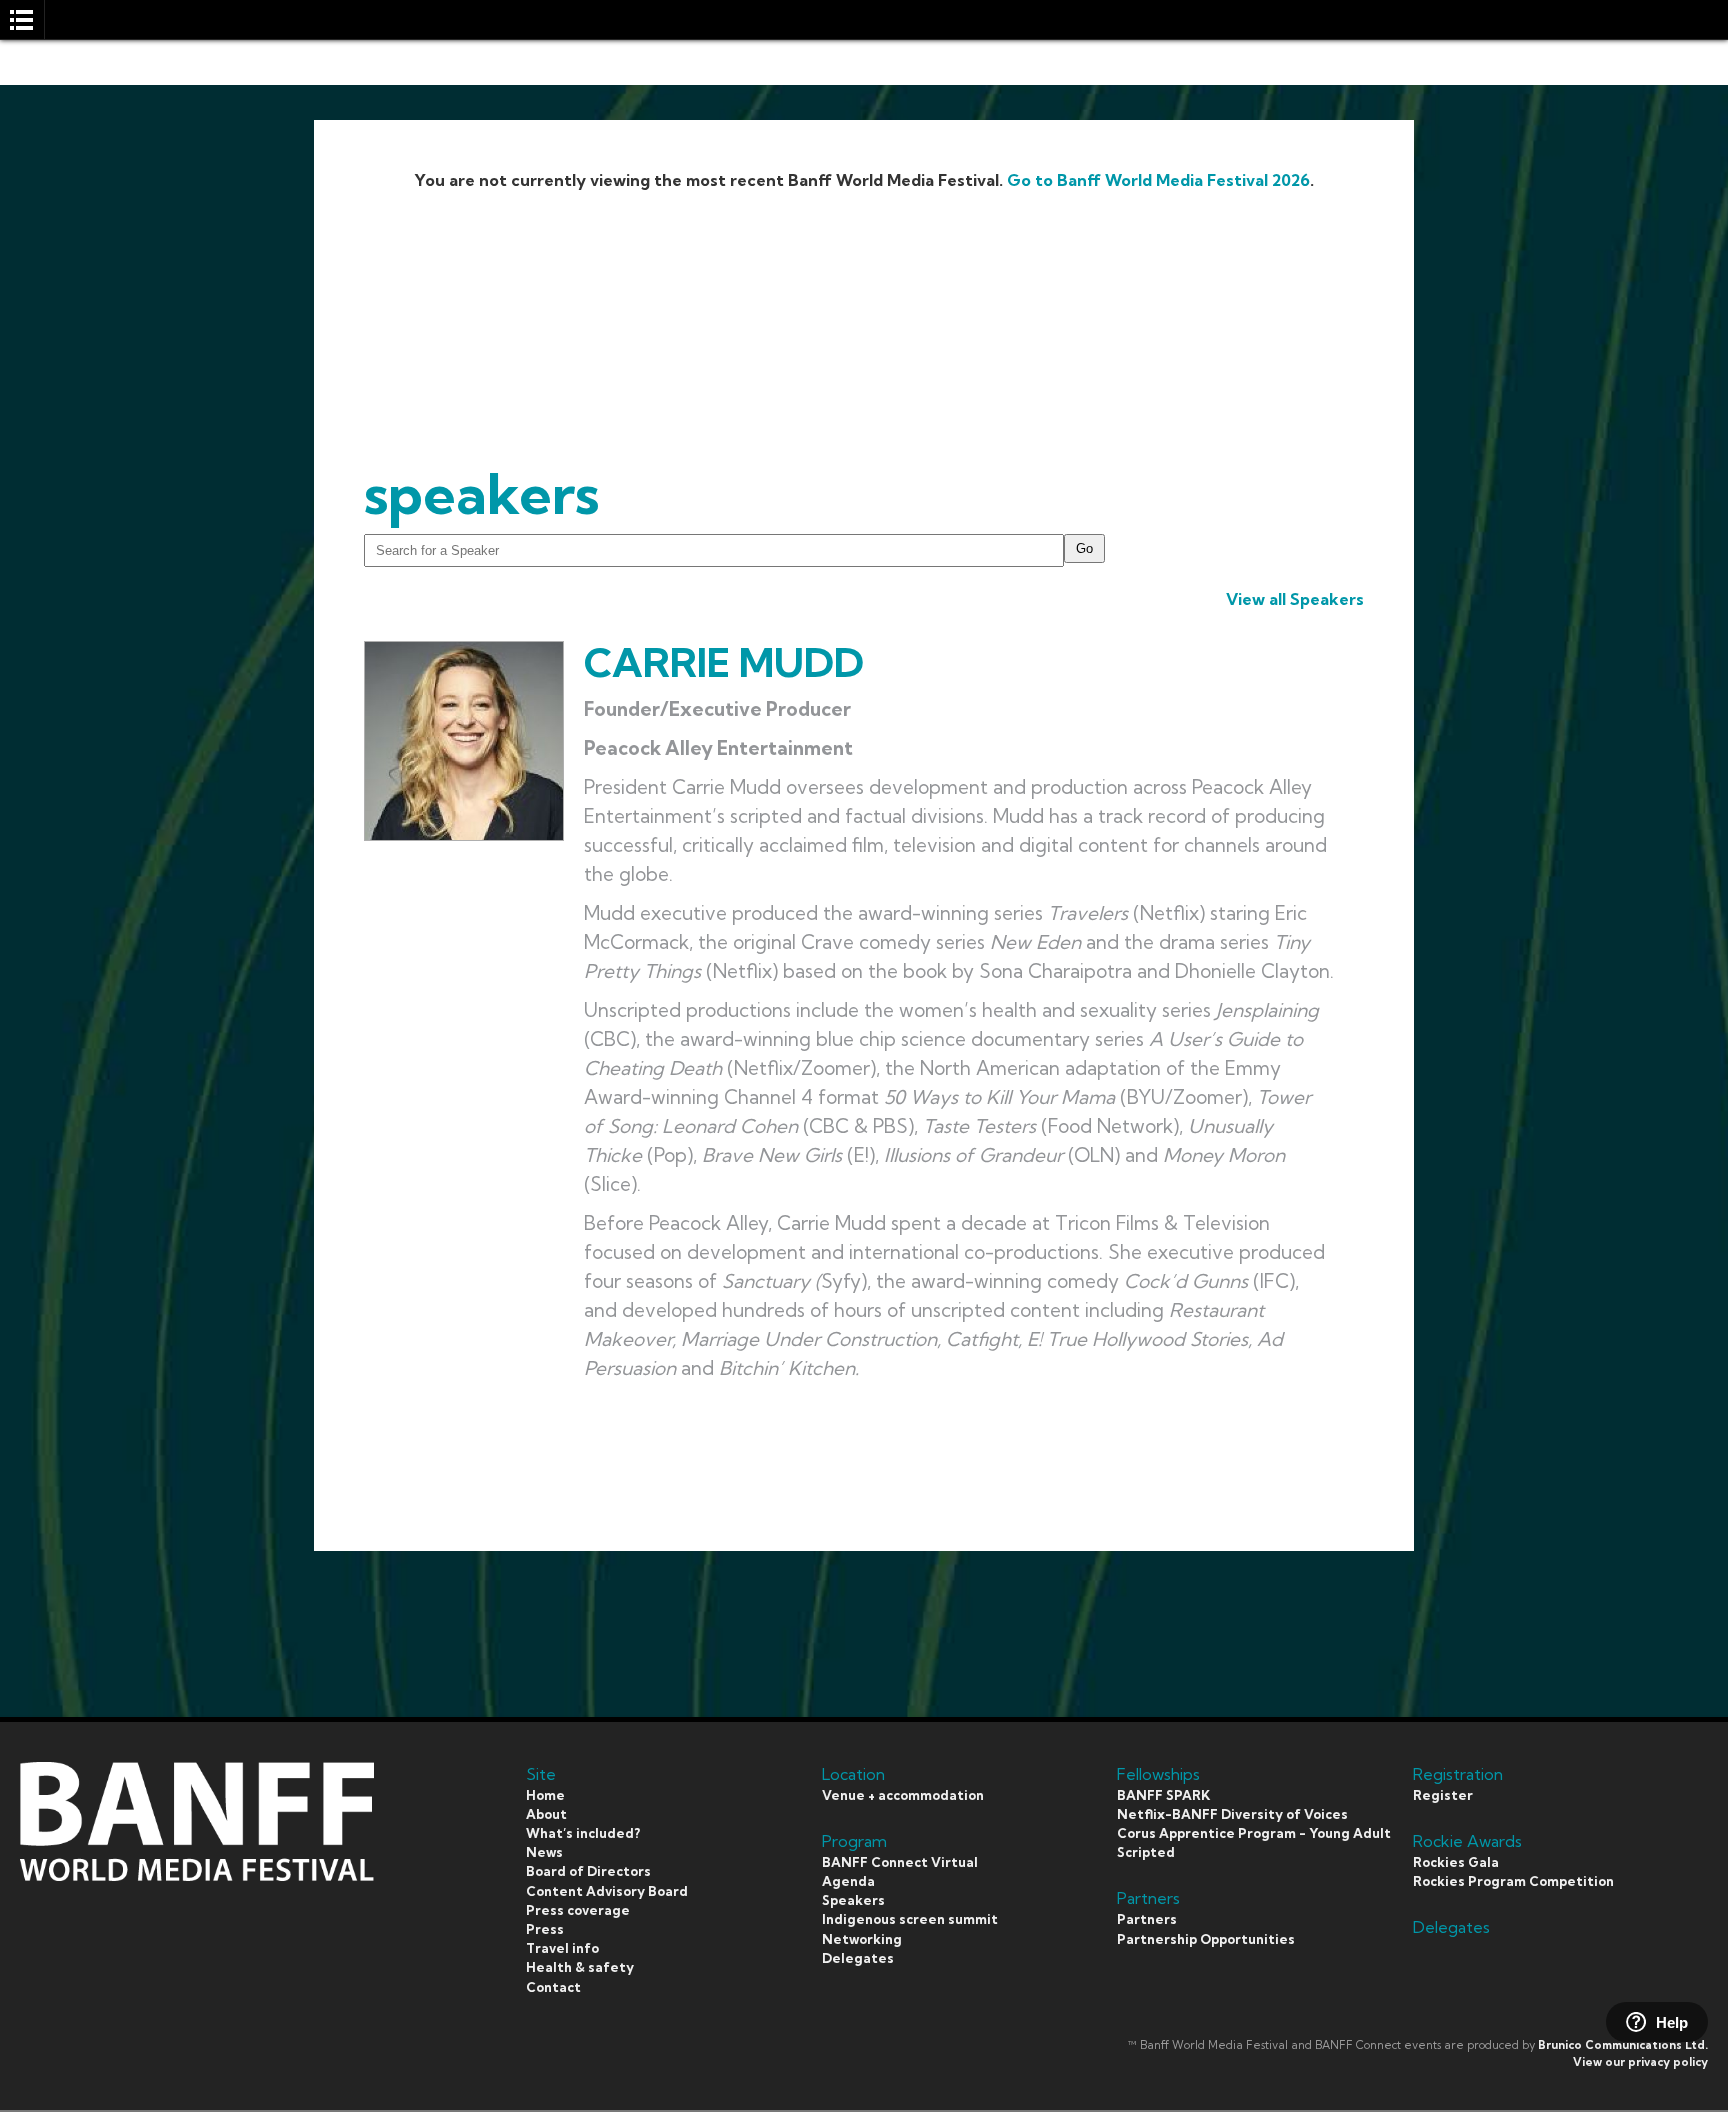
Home (545, 1795)
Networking (862, 1939)
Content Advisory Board (607, 1891)
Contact (553, 1987)
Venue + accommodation (903, 1795)
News (544, 1852)
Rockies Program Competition (1513, 1881)
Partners (1147, 1919)
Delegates (858, 1958)
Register (1443, 1795)
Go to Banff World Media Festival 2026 (1158, 180)
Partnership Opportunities (1206, 1939)
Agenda (848, 1881)
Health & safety (580, 1967)
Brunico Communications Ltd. (1623, 2045)
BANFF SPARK (1163, 1795)
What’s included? (583, 1833)
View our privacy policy (1640, 2062)
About (546, 1814)
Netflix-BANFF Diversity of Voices (1232, 1814)
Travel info (562, 1948)
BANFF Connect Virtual (900, 1862)
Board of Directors (588, 1871)
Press (545, 1929)
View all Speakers (1295, 599)
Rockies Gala (1456, 1862)
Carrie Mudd (724, 662)
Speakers (853, 1900)
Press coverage (578, 1910)
